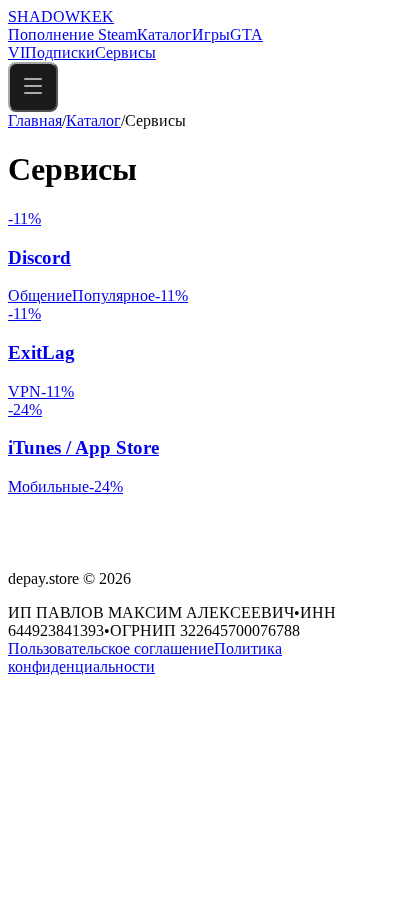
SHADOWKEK (61, 16)
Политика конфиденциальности (145, 657)
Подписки (60, 52)
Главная (35, 120)
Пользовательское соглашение (111, 648)
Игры (211, 34)
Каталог (164, 34)
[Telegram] (44, 544)
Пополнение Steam (72, 34)
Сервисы (125, 52)
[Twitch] (20, 544)
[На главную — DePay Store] (129, 516)
